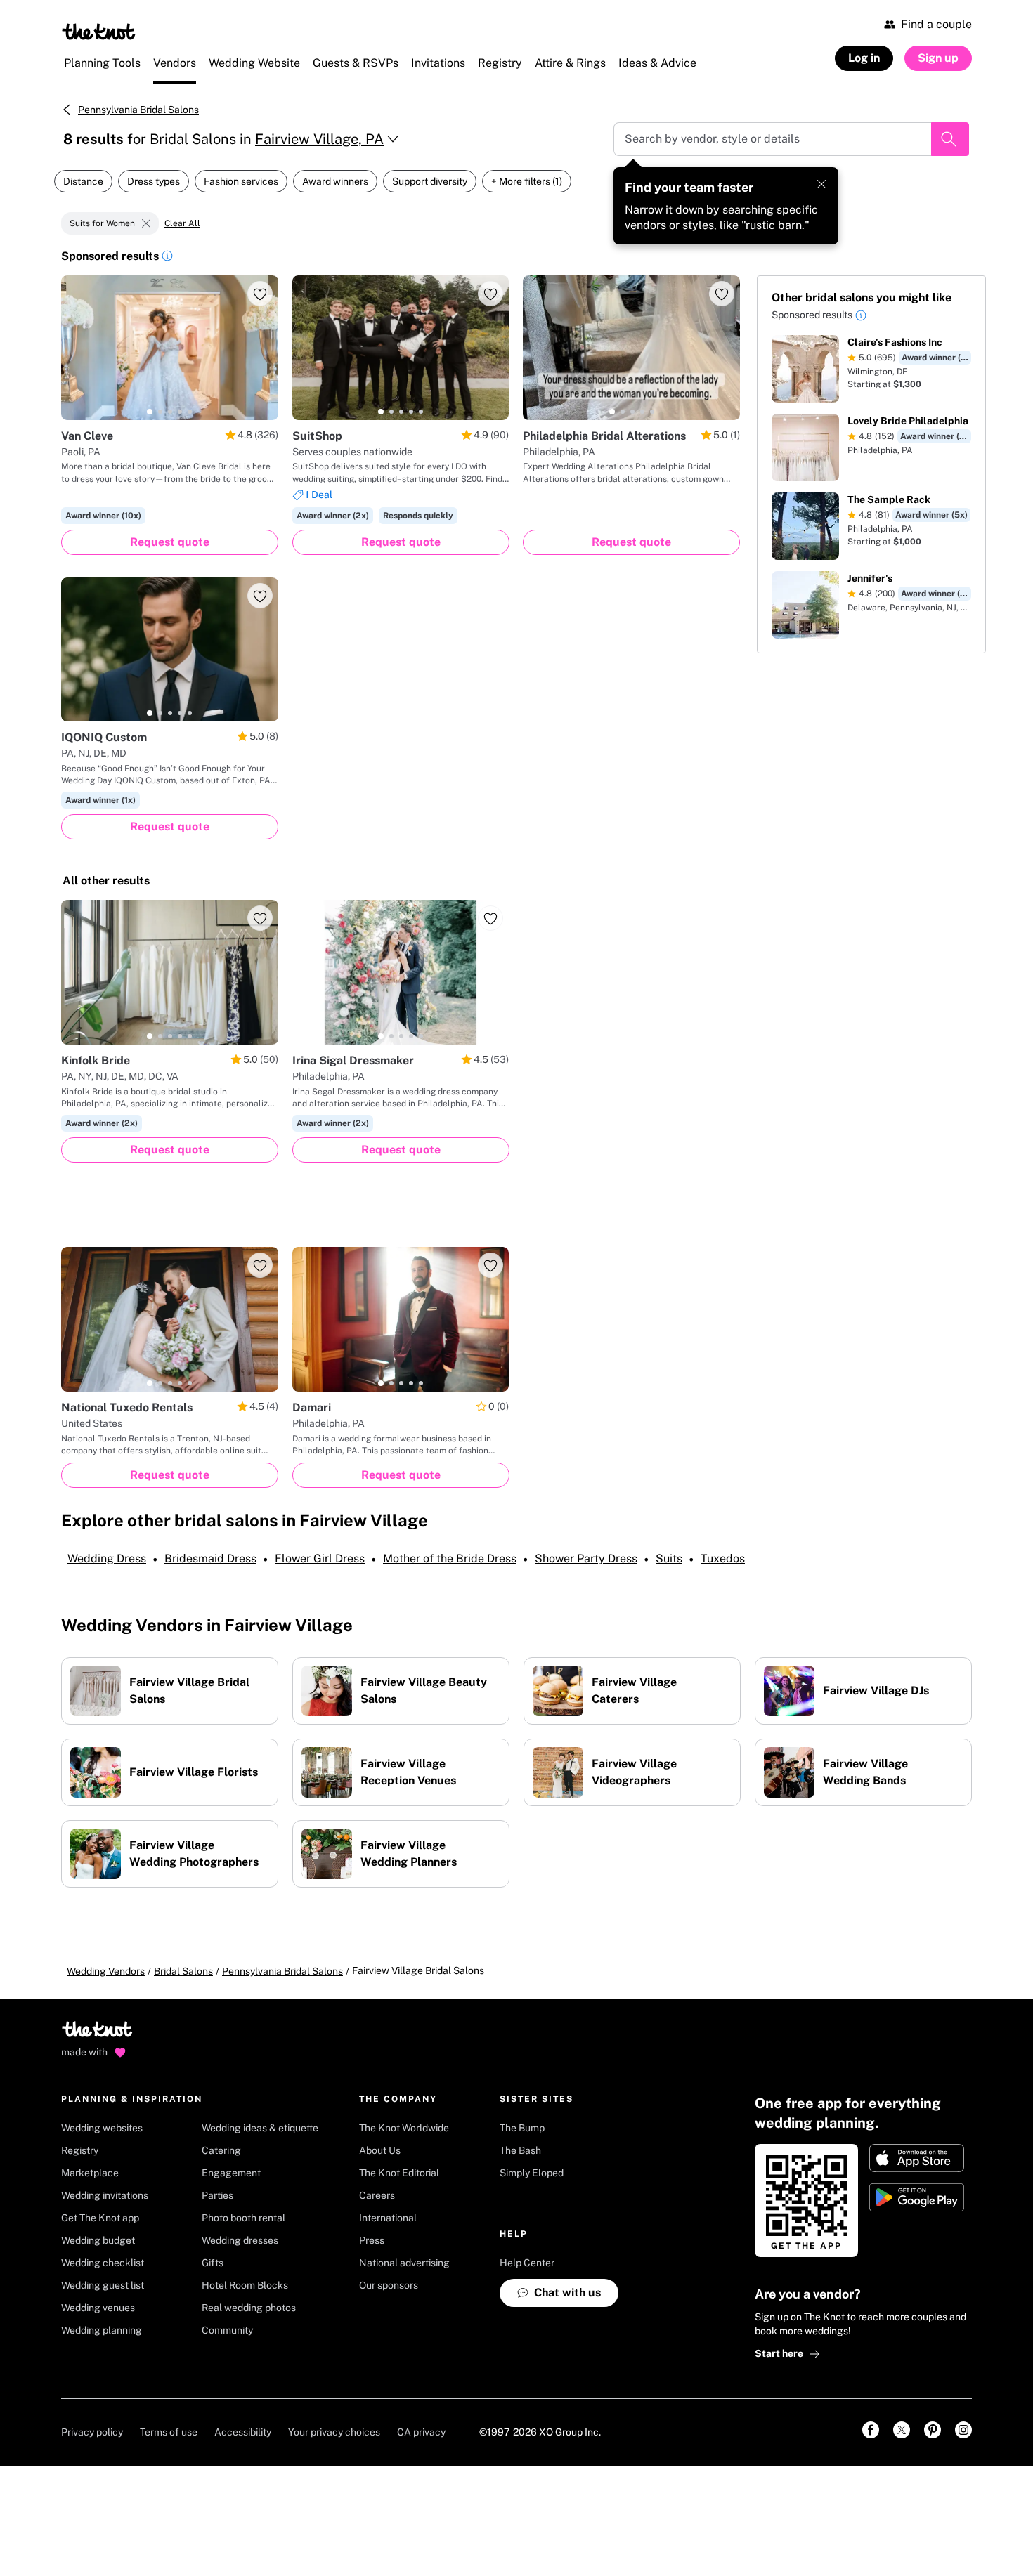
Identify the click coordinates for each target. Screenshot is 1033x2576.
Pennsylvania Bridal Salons (138, 110)
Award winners (335, 181)
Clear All (182, 223)
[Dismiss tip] (821, 184)
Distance (83, 181)
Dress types (154, 181)
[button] (167, 258)
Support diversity (430, 181)
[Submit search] (950, 139)
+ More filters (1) (527, 181)
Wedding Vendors (106, 1971)
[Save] (260, 294)
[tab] (150, 412)
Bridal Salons (183, 1971)
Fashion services (241, 181)
